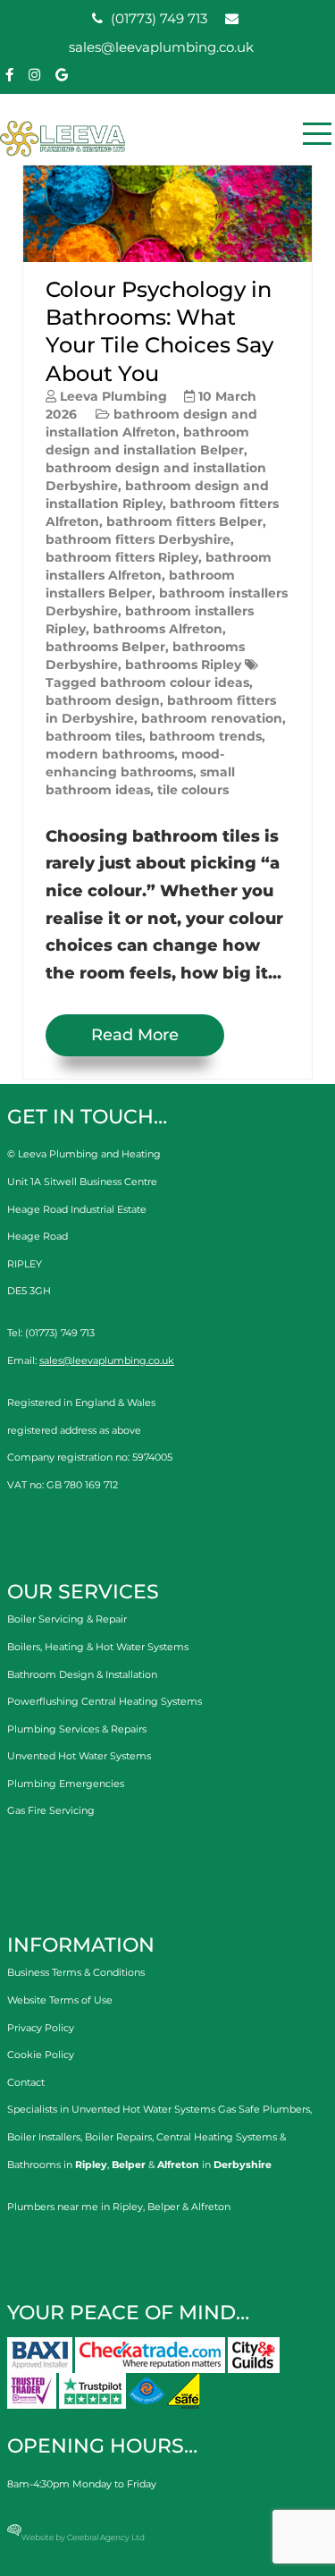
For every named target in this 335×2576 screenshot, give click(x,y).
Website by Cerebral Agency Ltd (83, 2537)
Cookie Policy (41, 2055)
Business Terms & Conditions (76, 1972)
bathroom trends (205, 736)
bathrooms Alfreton (158, 629)
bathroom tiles (94, 736)
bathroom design (103, 700)
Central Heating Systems (217, 2137)
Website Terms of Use (60, 2000)
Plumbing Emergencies (66, 1784)
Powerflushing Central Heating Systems (105, 1701)
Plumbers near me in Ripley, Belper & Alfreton (119, 2207)
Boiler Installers (44, 2137)
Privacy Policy (41, 2028)
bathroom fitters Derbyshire (138, 539)
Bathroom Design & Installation (82, 1674)
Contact (26, 2082)
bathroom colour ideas (175, 682)
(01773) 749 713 (157, 18)
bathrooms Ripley (183, 665)
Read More (135, 1035)
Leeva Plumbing (113, 396)
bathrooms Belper (105, 647)
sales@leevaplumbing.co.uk (107, 1360)
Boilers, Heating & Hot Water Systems (98, 1647)
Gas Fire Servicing (51, 1810)
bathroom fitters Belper (184, 521)
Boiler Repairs (118, 2137)
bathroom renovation (212, 718)
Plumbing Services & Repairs (77, 1729)
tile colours (193, 790)
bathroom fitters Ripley (122, 557)
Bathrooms (34, 2165)
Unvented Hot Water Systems (79, 1756)
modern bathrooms (110, 754)
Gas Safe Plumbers (264, 2109)
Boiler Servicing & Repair (67, 1619)
